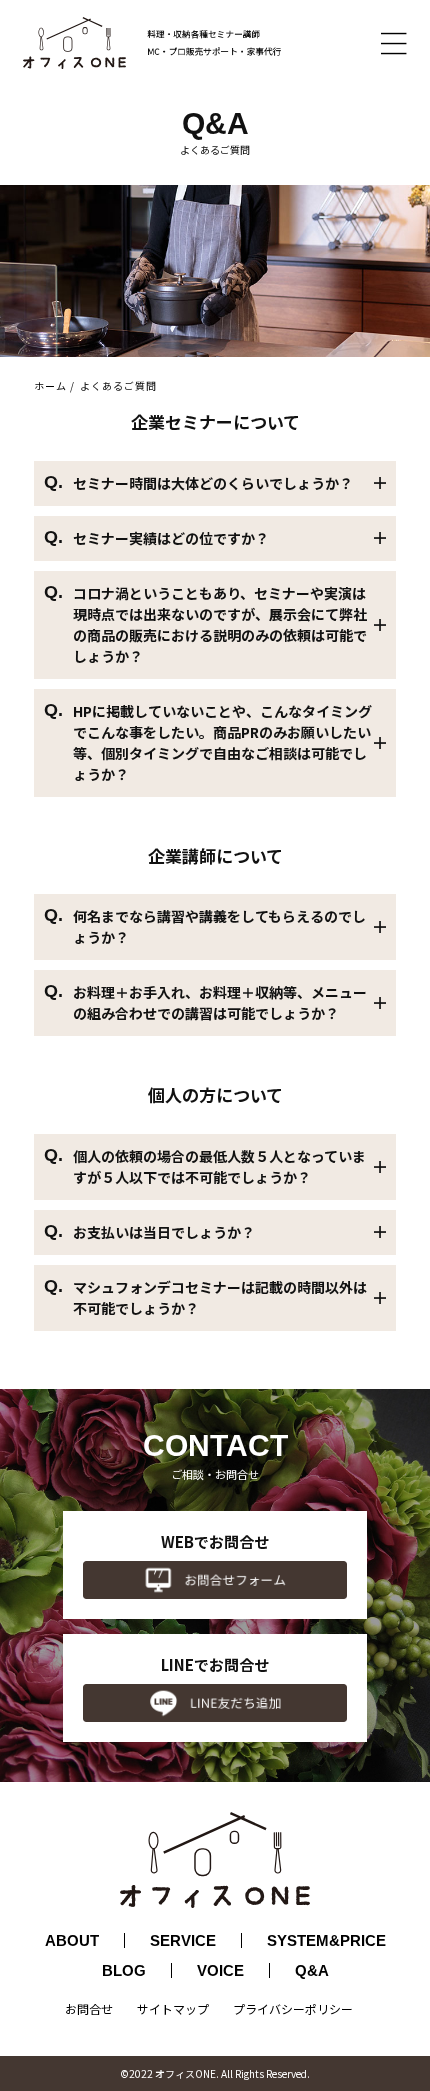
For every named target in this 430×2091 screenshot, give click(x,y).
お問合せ (89, 2008)
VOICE (220, 1970)
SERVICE (183, 1940)
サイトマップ (173, 2008)
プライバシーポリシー (293, 2008)
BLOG (124, 1970)
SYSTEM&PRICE (326, 1940)
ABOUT (72, 1940)
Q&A (312, 1970)
